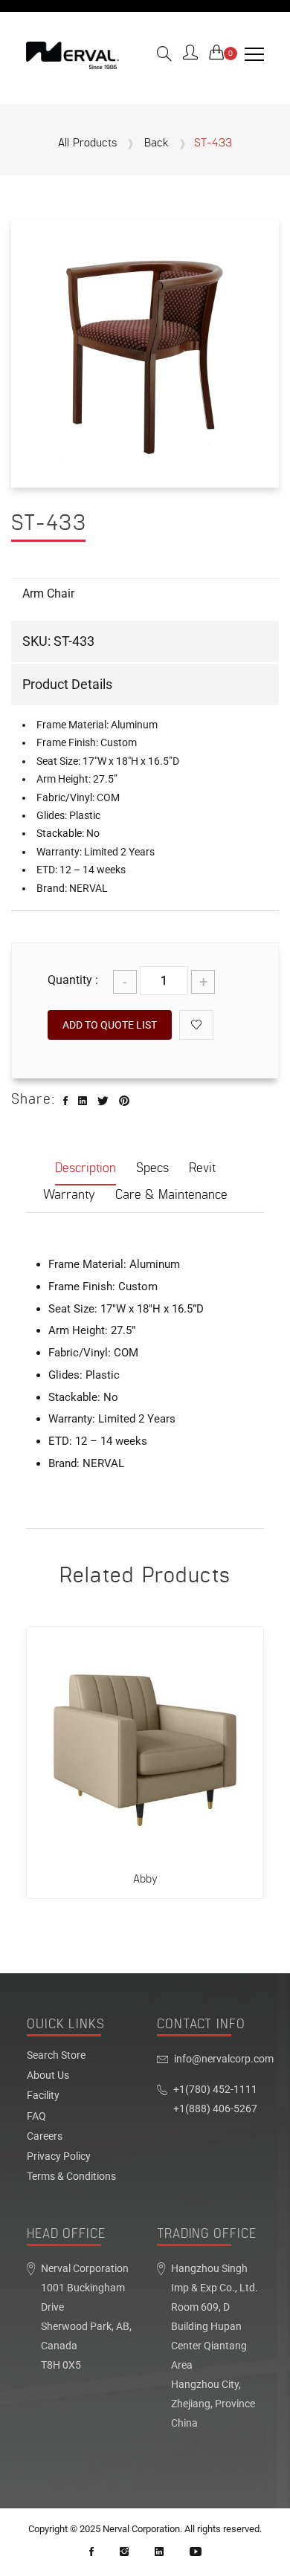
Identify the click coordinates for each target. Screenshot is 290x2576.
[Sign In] (190, 54)
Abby (145, 1879)
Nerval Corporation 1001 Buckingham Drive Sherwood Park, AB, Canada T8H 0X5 (86, 2317)
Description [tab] (86, 1168)
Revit (202, 1168)
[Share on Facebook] (65, 1101)
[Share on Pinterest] (124, 1101)
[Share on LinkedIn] (83, 1101)
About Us (48, 2076)
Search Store (56, 2056)
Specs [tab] (152, 1168)
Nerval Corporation (141, 2529)
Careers (45, 2137)
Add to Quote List (110, 1025)
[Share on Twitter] (103, 1101)
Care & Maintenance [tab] (171, 1195)
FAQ (36, 2117)
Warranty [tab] (69, 1195)
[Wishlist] (196, 1025)
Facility (43, 2096)
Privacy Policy (59, 2157)
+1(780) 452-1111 (215, 2090)
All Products (87, 143)
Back (157, 143)
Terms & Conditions (71, 2177)
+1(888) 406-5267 (215, 2109)
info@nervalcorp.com (224, 2059)
